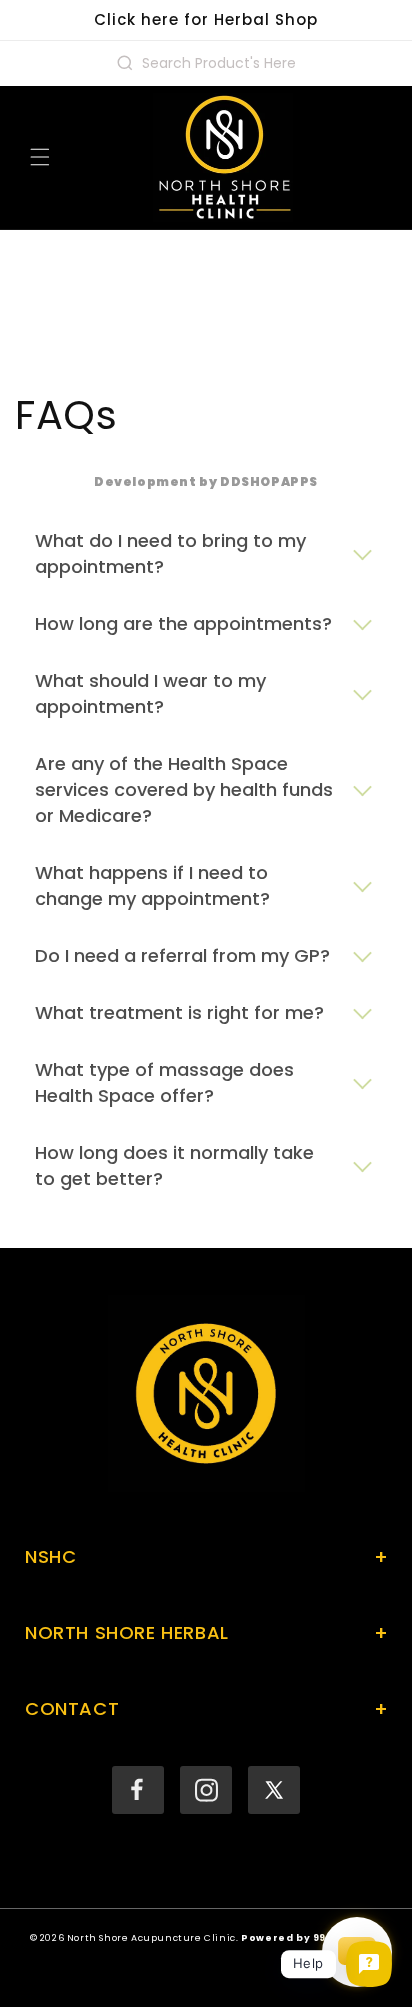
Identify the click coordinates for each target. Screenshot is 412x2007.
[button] (40, 157)
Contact (206, 1709)
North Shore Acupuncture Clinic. (153, 1937)
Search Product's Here (219, 63)
